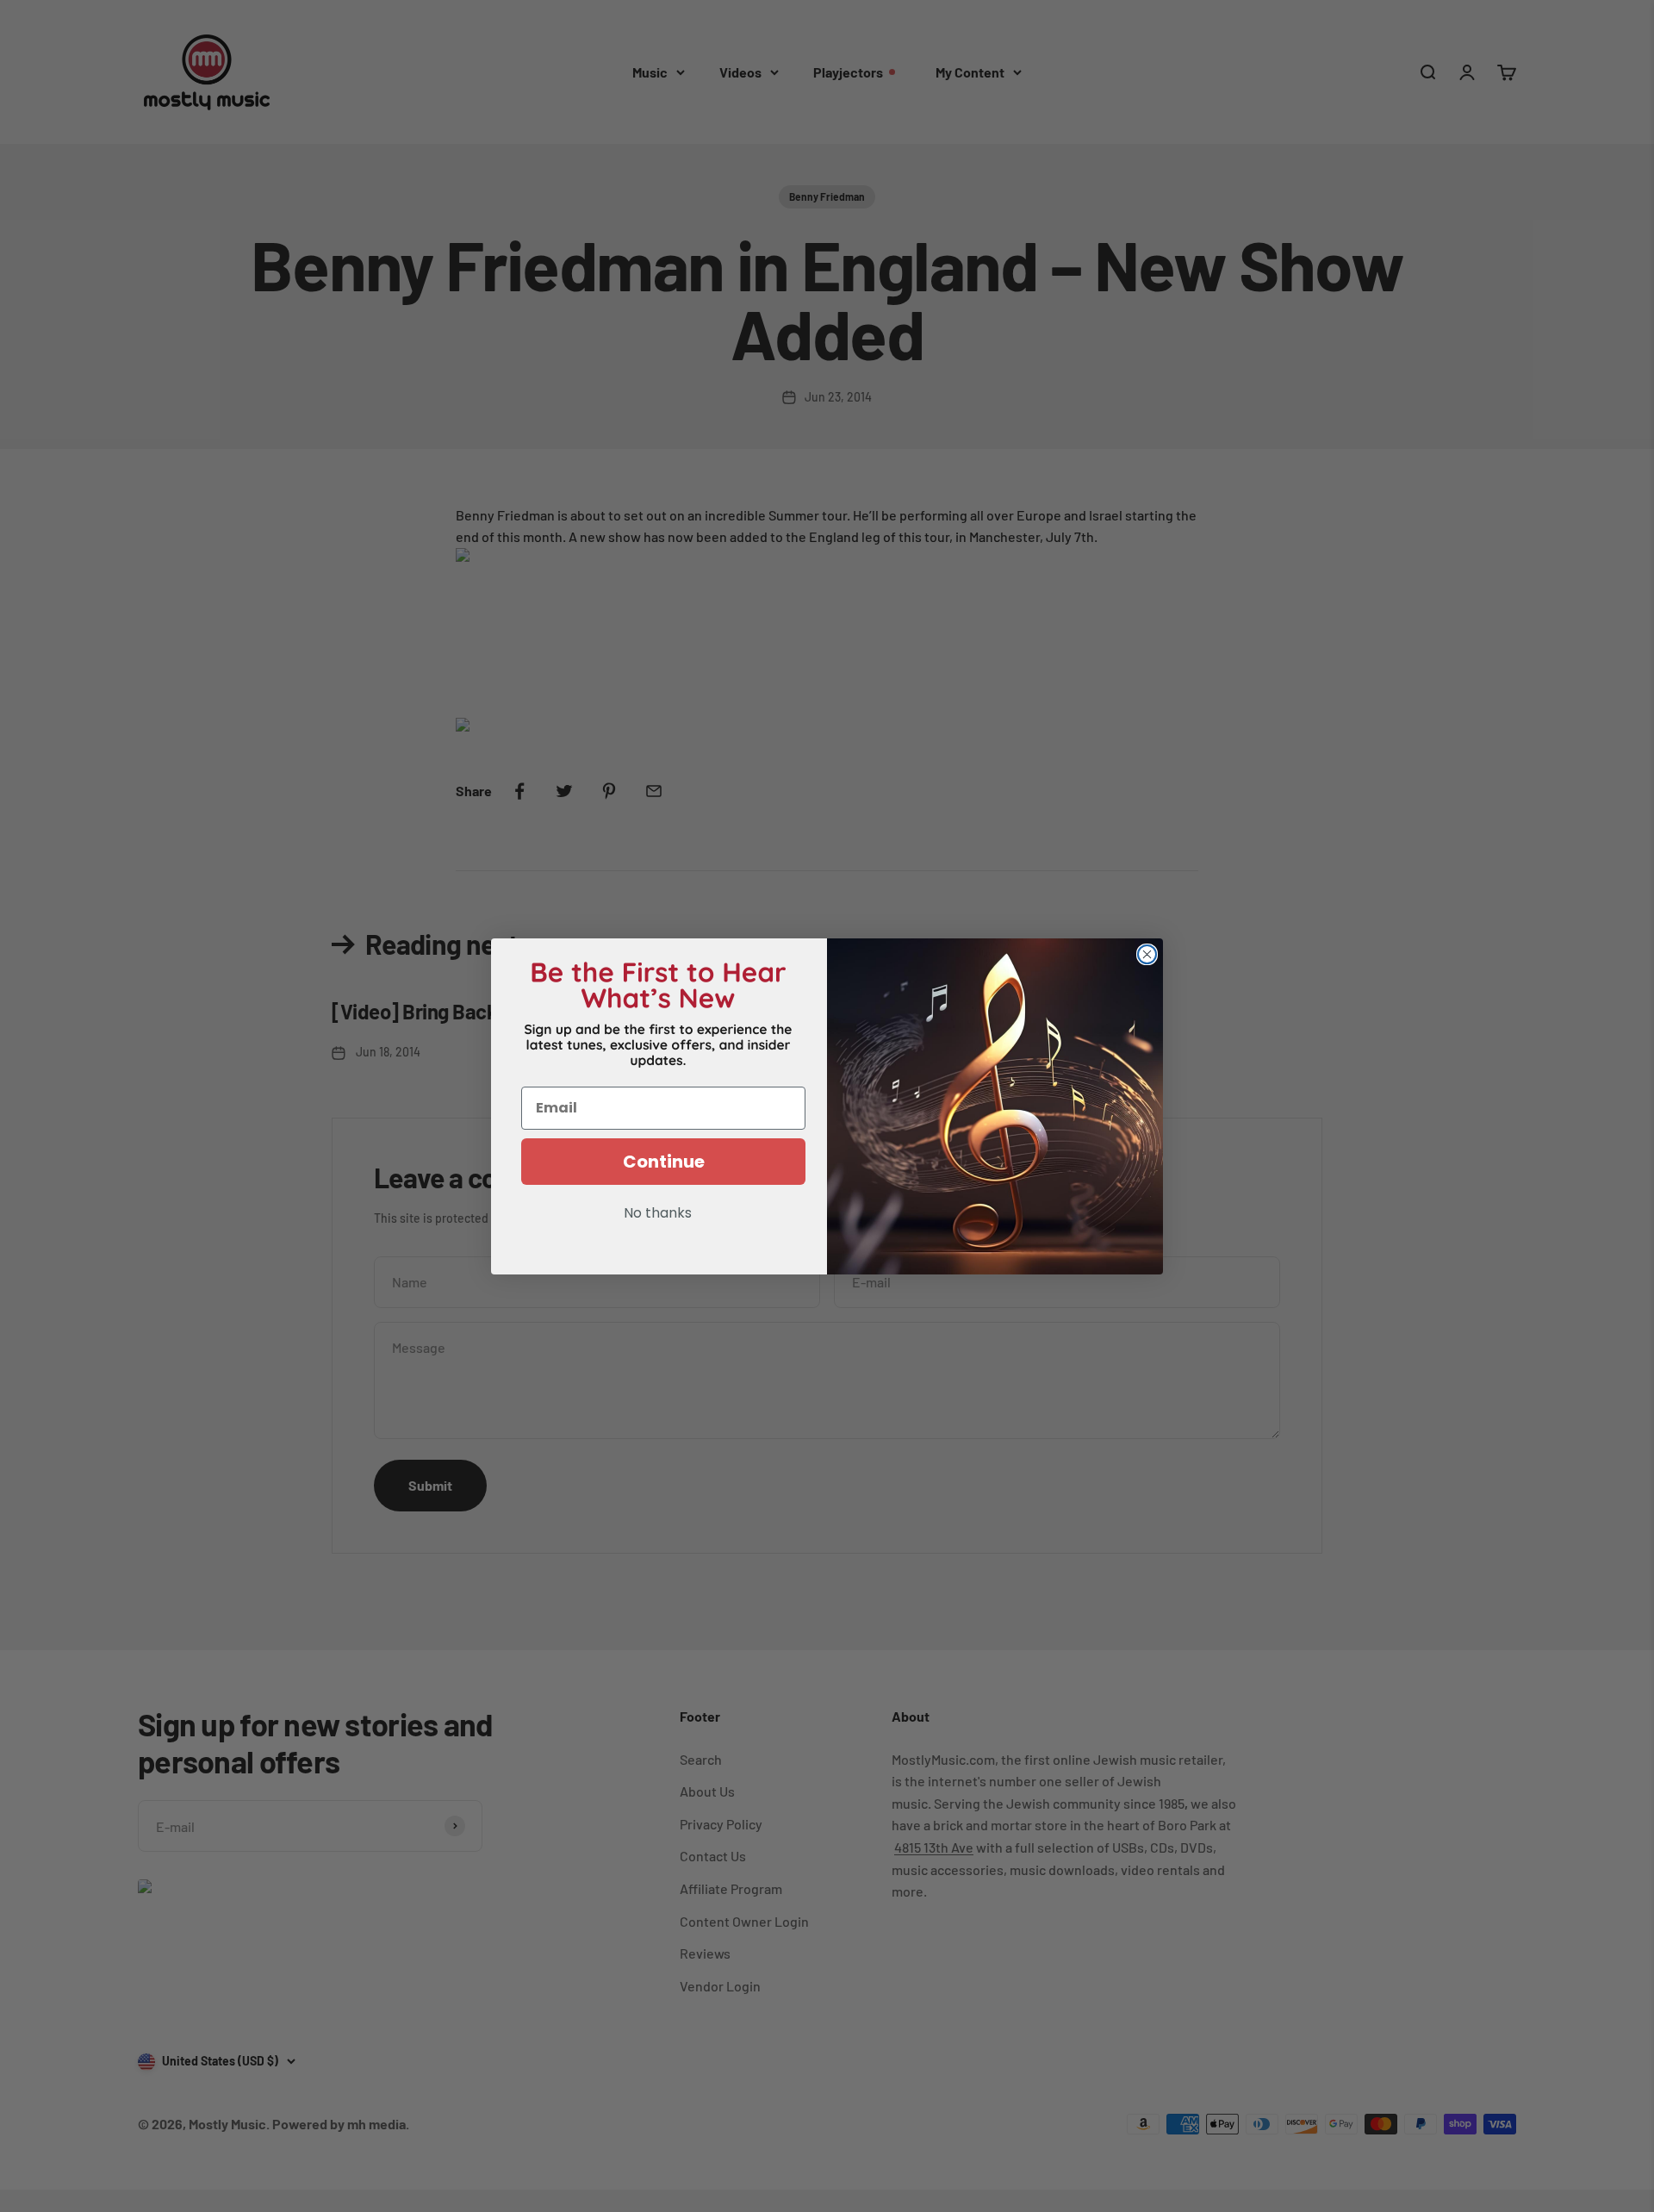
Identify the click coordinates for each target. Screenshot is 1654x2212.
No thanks (658, 1214)
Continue (664, 1162)
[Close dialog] (1147, 954)
